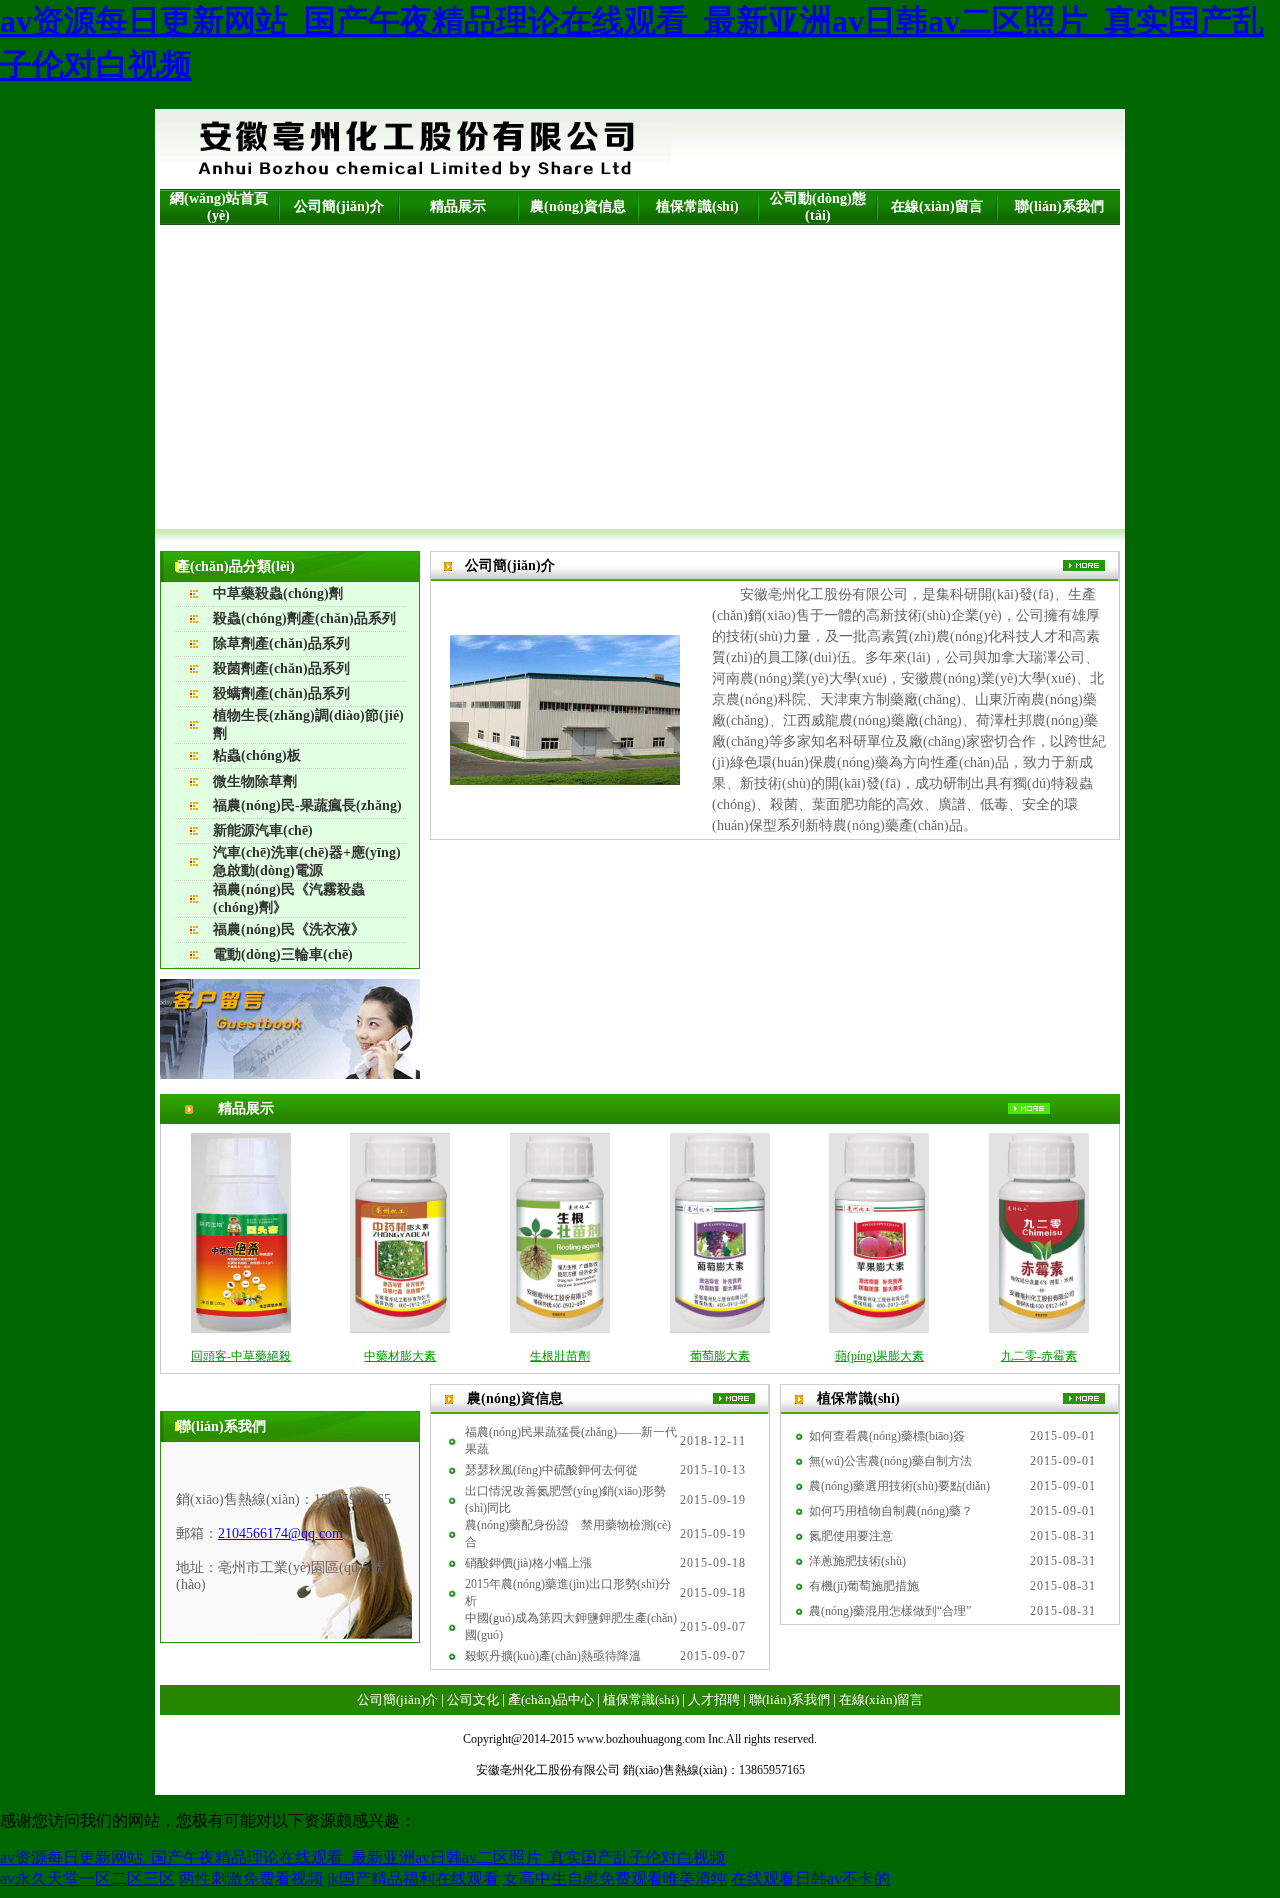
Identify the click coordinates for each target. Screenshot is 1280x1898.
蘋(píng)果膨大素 (879, 1356)
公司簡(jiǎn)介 (339, 206)
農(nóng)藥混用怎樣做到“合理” (890, 1611)
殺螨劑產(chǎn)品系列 (281, 693)
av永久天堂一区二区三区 (87, 1878)
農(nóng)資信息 (578, 206)
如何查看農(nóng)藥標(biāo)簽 (887, 1436)
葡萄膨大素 (720, 1356)
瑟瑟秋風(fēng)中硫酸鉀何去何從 (551, 1470)
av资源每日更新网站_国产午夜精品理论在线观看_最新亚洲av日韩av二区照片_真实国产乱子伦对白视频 (362, 1857)
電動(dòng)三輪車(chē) (283, 954)
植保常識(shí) (697, 206)
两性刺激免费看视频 (251, 1878)
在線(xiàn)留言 (937, 206)
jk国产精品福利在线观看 (413, 1878)
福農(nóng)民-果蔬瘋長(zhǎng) (307, 805)
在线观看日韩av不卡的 (810, 1878)
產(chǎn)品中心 (551, 1699)
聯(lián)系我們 (1059, 206)
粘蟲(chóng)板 (257, 755)
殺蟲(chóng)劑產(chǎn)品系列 (304, 618)
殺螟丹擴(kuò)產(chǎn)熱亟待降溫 (553, 1656)
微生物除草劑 (255, 781)
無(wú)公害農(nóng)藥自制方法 (890, 1461)
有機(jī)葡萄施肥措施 (864, 1586)
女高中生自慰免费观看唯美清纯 (615, 1878)
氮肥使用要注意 (851, 1536)
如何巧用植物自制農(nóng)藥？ (891, 1511)
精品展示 (458, 206)
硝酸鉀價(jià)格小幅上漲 (528, 1563)
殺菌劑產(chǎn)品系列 (281, 668)
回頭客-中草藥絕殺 (241, 1356)
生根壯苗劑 (560, 1356)
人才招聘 (714, 1699)
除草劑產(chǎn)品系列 (281, 643)
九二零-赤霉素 (1039, 1356)
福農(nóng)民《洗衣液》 (289, 929)
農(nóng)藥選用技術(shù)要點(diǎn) (899, 1486)
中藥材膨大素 (400, 1356)
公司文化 (473, 1699)
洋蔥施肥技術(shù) (857, 1561)
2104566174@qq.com (280, 1533)
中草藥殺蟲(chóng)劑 (278, 593)
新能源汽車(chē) (263, 830)
